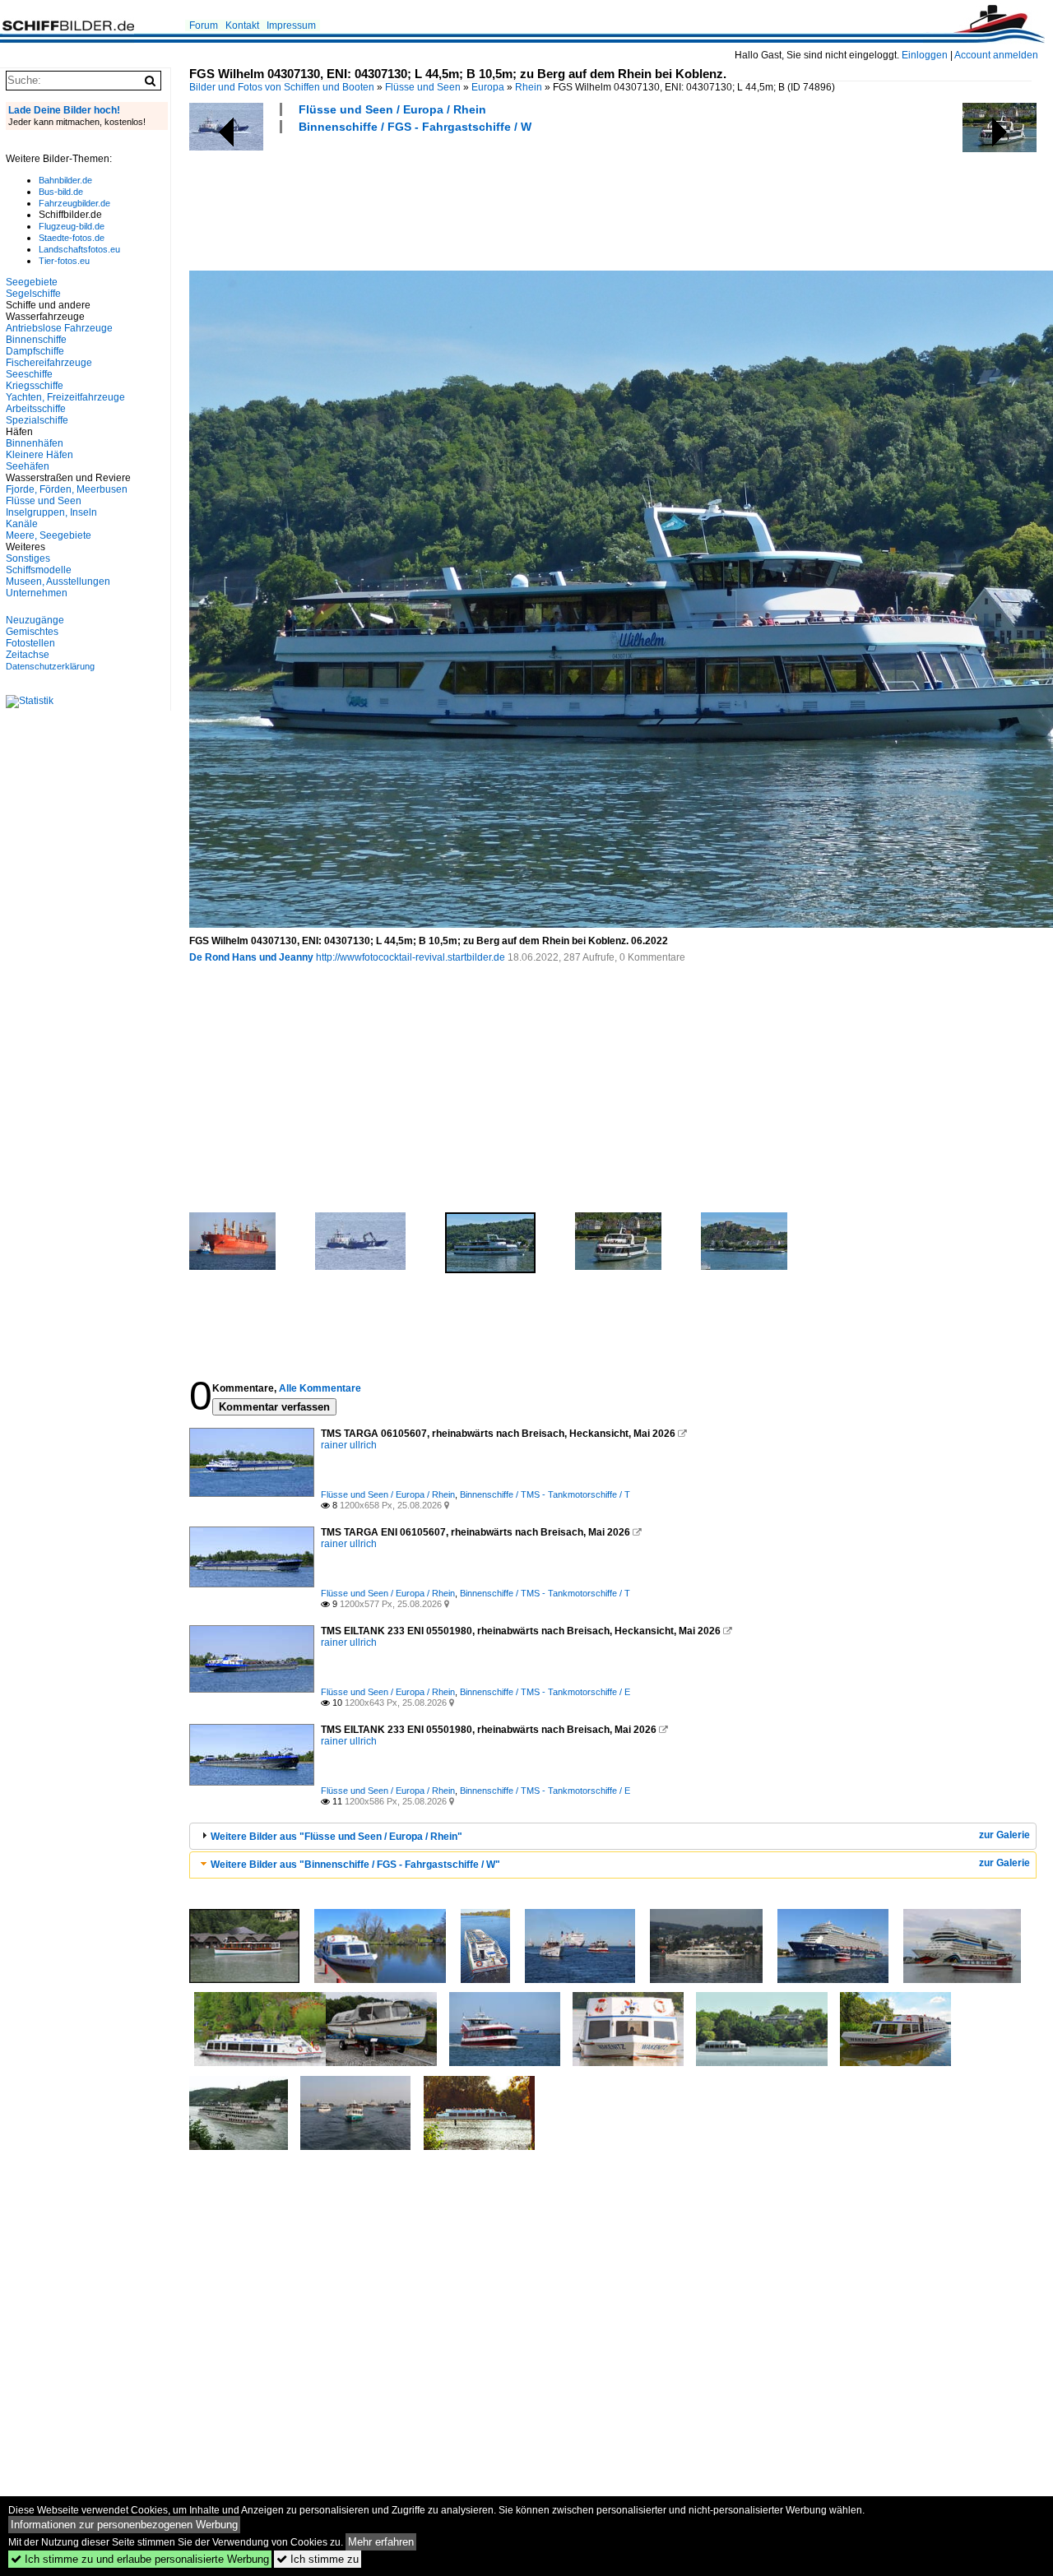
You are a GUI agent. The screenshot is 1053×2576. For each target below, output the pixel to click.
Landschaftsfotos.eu (79, 249)
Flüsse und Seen (423, 87)
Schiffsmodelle (39, 570)
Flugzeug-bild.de (72, 226)
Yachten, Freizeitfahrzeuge (65, 397)
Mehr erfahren (381, 2542)
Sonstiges (28, 558)
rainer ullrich (349, 1445)
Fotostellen (30, 643)
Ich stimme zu (318, 2559)
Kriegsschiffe (35, 386)
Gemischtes (32, 632)
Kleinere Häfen (39, 455)
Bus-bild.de (61, 192)
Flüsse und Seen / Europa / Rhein (392, 109)
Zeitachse (28, 655)
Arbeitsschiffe (36, 409)
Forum (204, 25)
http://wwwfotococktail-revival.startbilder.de (411, 957)
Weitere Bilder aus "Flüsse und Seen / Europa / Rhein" (336, 1837)
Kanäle (22, 524)
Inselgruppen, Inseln (51, 512)
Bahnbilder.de (65, 180)
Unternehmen (37, 593)
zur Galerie (1004, 1835)
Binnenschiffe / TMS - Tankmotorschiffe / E (545, 1692)
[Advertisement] (489, 200)
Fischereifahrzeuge (49, 363)
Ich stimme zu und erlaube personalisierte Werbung (140, 2559)
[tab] (613, 1836)
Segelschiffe (33, 294)
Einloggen (925, 55)
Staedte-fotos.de (72, 238)
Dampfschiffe (35, 351)
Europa (488, 87)
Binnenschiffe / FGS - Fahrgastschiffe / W (415, 127)
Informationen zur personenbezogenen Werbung (124, 2525)
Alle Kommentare (320, 1388)
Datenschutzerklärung (50, 666)
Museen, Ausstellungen (58, 581)
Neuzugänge (35, 620)
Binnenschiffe (36, 340)
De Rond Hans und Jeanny (251, 957)
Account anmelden (996, 55)
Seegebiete (32, 282)
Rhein (529, 87)
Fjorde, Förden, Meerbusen (67, 489)
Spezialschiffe (37, 420)
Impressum (291, 25)
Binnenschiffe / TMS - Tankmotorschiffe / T (545, 1494)
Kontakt (242, 25)
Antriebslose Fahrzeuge (59, 328)
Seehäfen (28, 466)
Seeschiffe (29, 374)
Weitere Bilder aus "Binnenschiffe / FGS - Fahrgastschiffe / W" (355, 1865)
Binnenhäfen (35, 443)
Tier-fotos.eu (64, 261)
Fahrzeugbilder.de (74, 203)
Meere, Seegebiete (49, 535)
